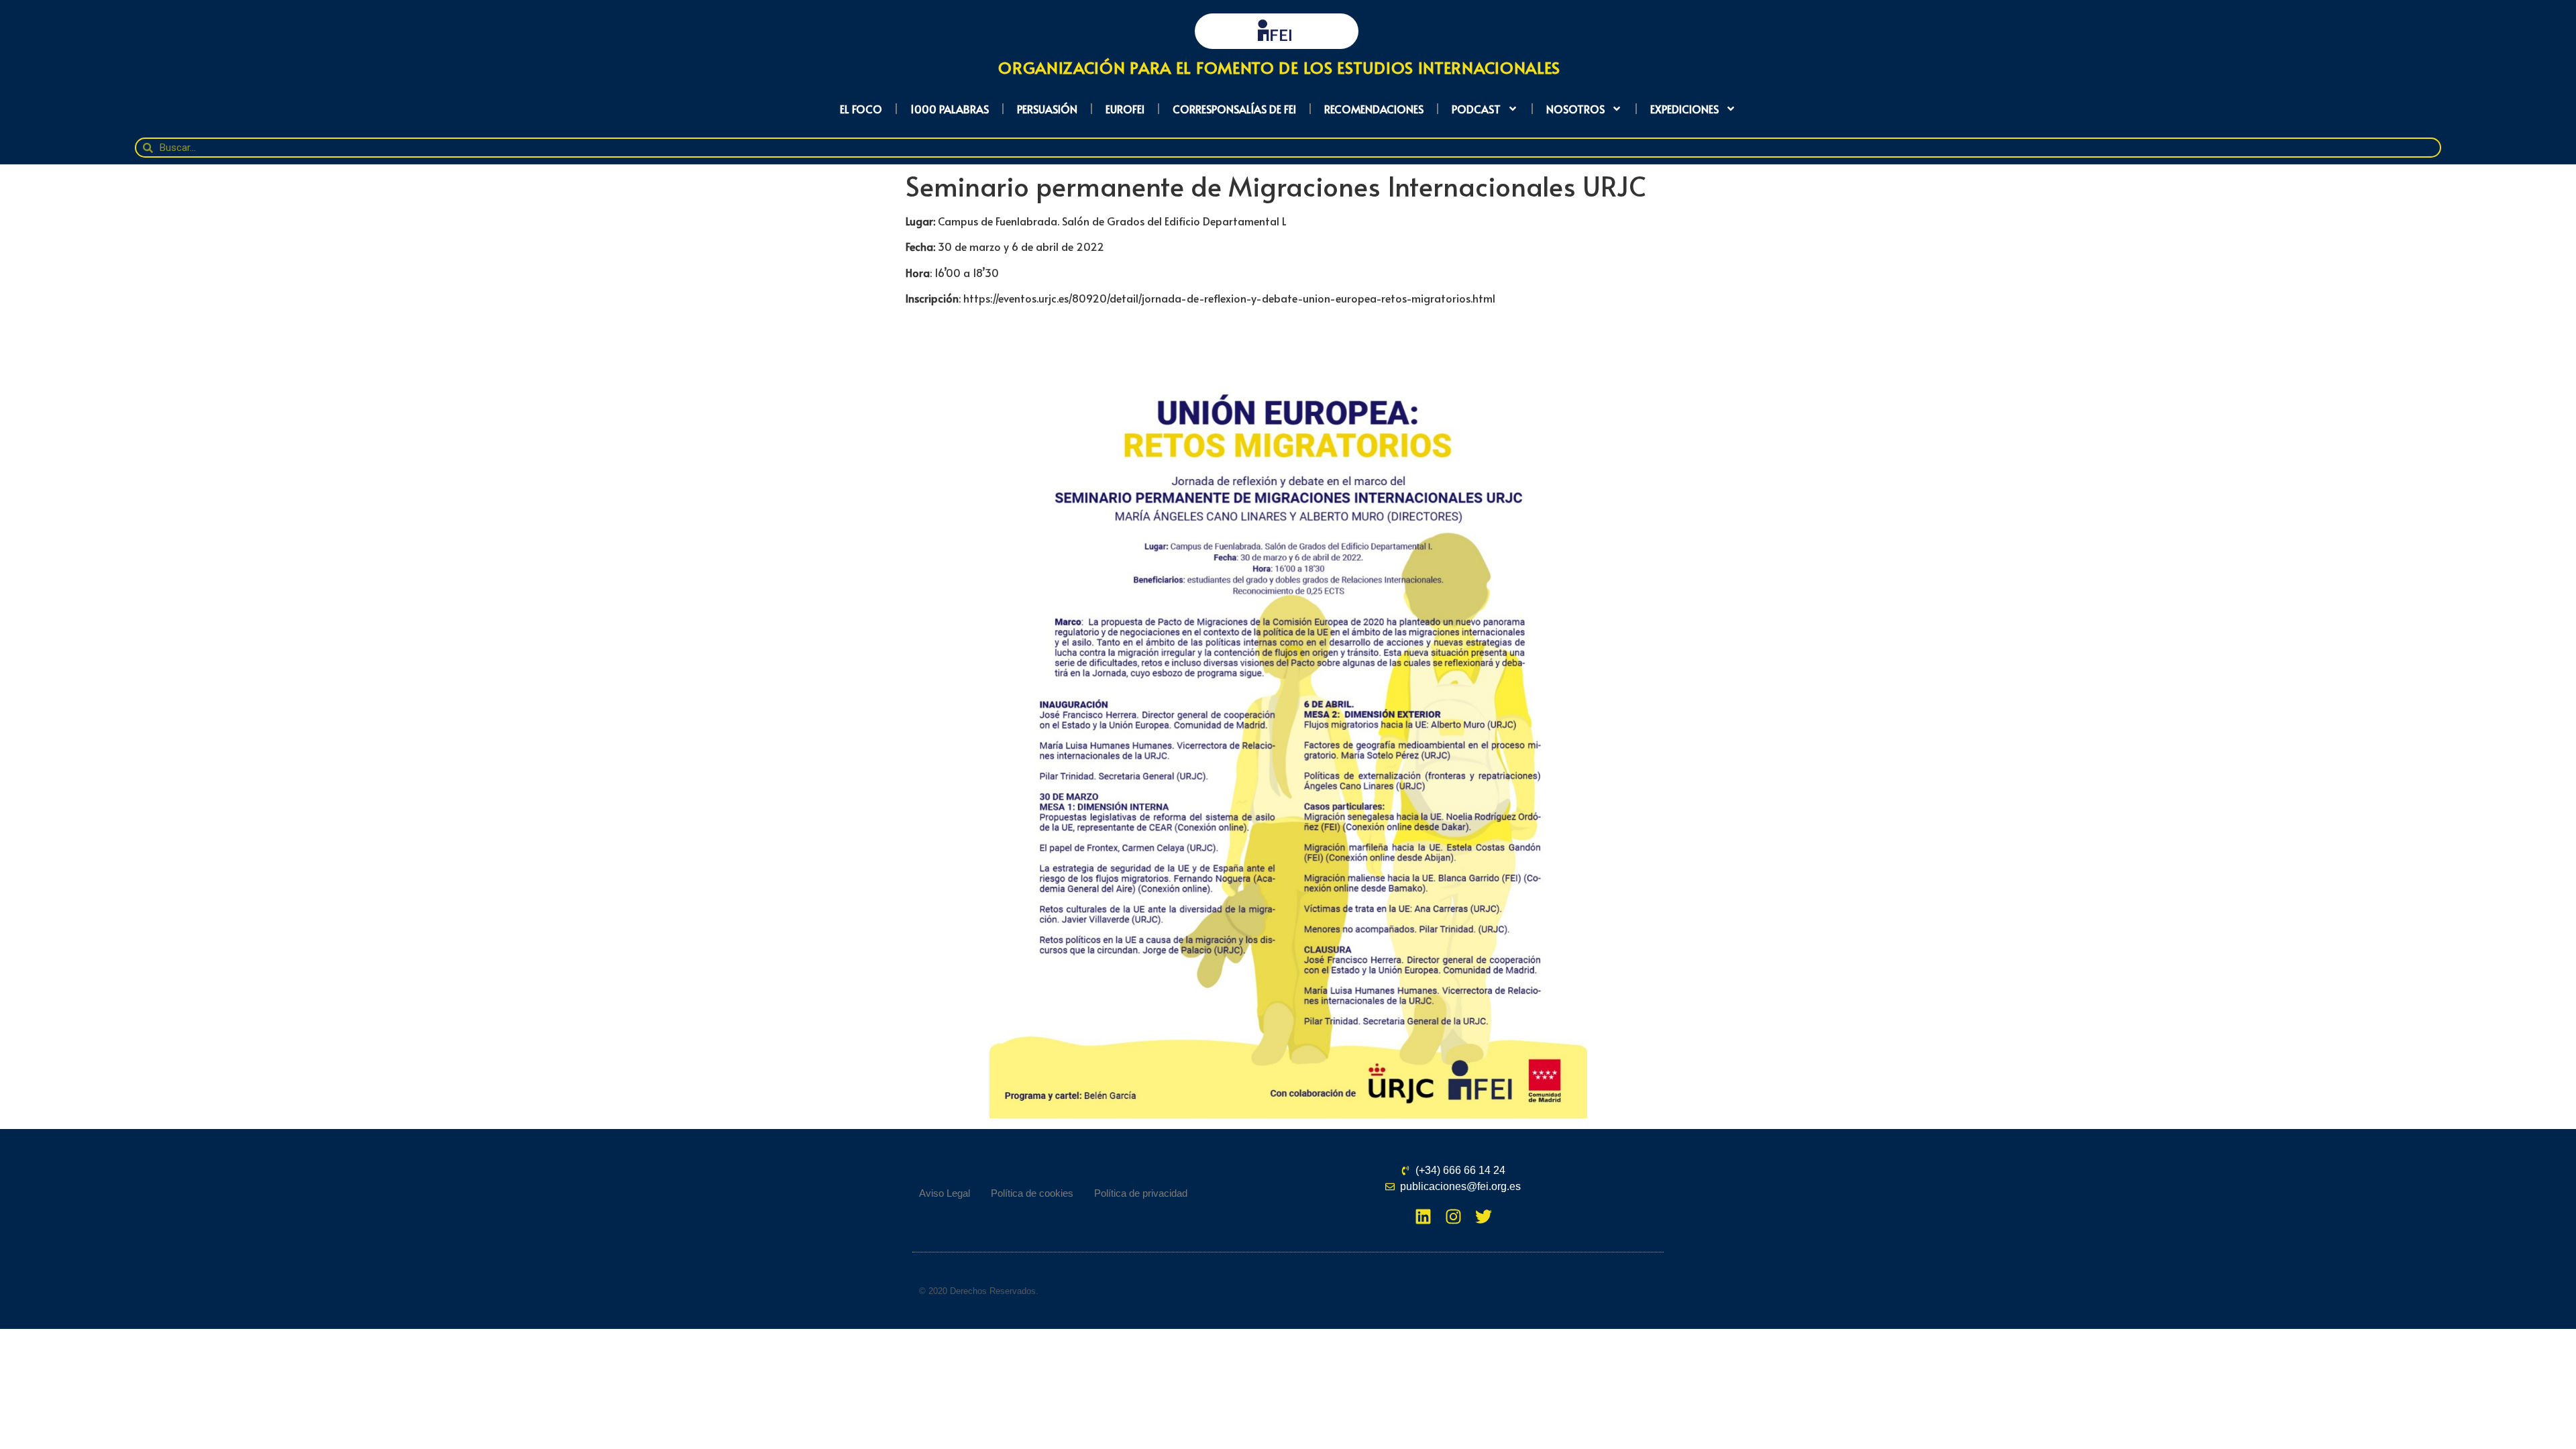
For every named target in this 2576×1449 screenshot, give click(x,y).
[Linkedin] (1423, 1217)
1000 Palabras (950, 109)
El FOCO (861, 109)
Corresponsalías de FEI (1234, 109)
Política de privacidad (1141, 1193)
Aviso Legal (945, 1193)
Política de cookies (1032, 1193)
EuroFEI (1125, 109)
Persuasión (1047, 109)
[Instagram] (1453, 1217)
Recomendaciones (1374, 109)
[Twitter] (1484, 1217)
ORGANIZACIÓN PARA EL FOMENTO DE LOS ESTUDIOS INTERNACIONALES (1279, 67)
